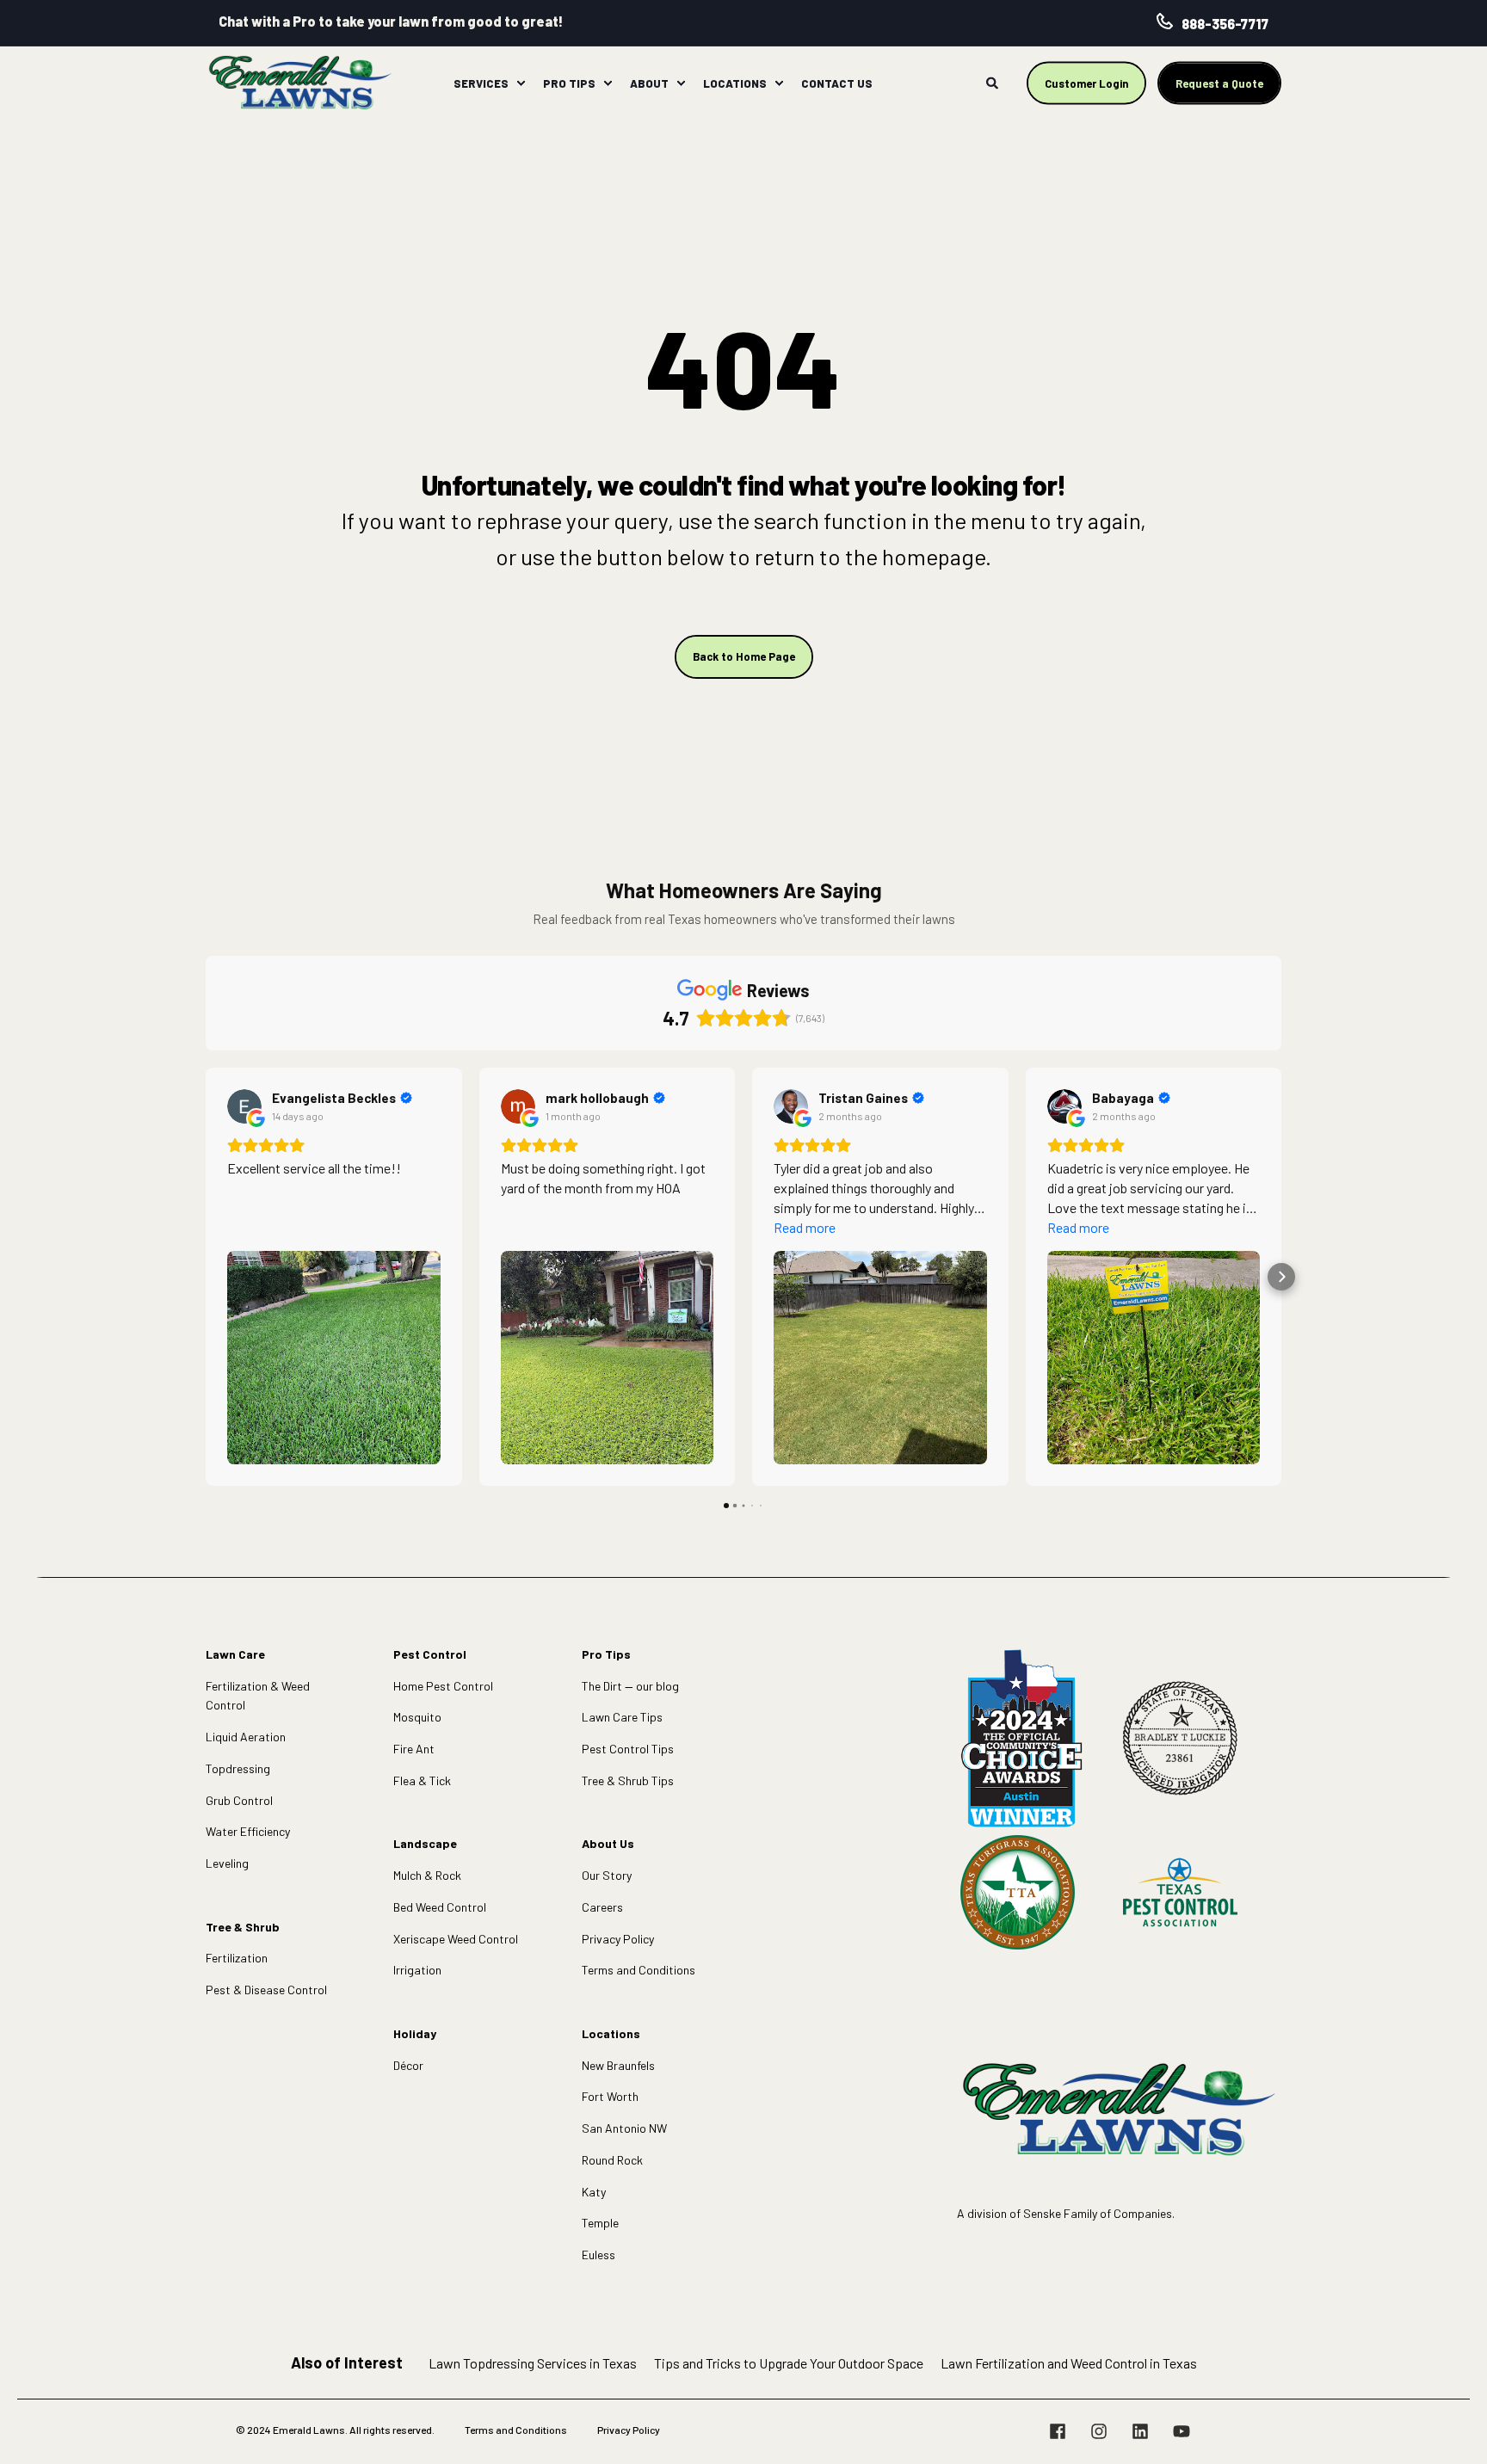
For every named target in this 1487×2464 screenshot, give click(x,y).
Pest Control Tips (628, 1749)
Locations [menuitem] (735, 83)
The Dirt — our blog (630, 1686)
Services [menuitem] (481, 83)
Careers (602, 1907)
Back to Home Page (744, 656)
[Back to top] (1453, 2430)
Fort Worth (610, 2096)
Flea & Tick (422, 1780)
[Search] (993, 81)
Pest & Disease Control (266, 1990)
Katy (594, 2192)
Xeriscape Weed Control (456, 1939)
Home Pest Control (443, 1686)
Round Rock (612, 2160)
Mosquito (417, 1717)
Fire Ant (414, 1749)
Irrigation (417, 1970)
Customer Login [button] (1086, 83)
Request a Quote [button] (1219, 83)
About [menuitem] (649, 83)
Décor (408, 2065)
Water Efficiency (248, 1831)
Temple (600, 2223)
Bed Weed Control (440, 1907)
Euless (599, 2255)
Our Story (607, 1875)
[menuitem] (521, 83)
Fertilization (237, 1958)
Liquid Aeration (246, 1737)
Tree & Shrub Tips (628, 1780)
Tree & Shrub (243, 1927)
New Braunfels (618, 2065)
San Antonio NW (624, 2128)
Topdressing (238, 1768)
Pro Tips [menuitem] (569, 83)
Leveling (227, 1863)
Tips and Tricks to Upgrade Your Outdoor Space (789, 2363)
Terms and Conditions (639, 1970)
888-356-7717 (1225, 24)
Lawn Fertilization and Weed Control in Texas (1069, 2363)
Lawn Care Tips (622, 1717)
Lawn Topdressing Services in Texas (533, 2363)
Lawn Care (235, 1654)
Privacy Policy (618, 1939)
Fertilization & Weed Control (258, 1696)
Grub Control (239, 1800)
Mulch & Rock (427, 1875)
